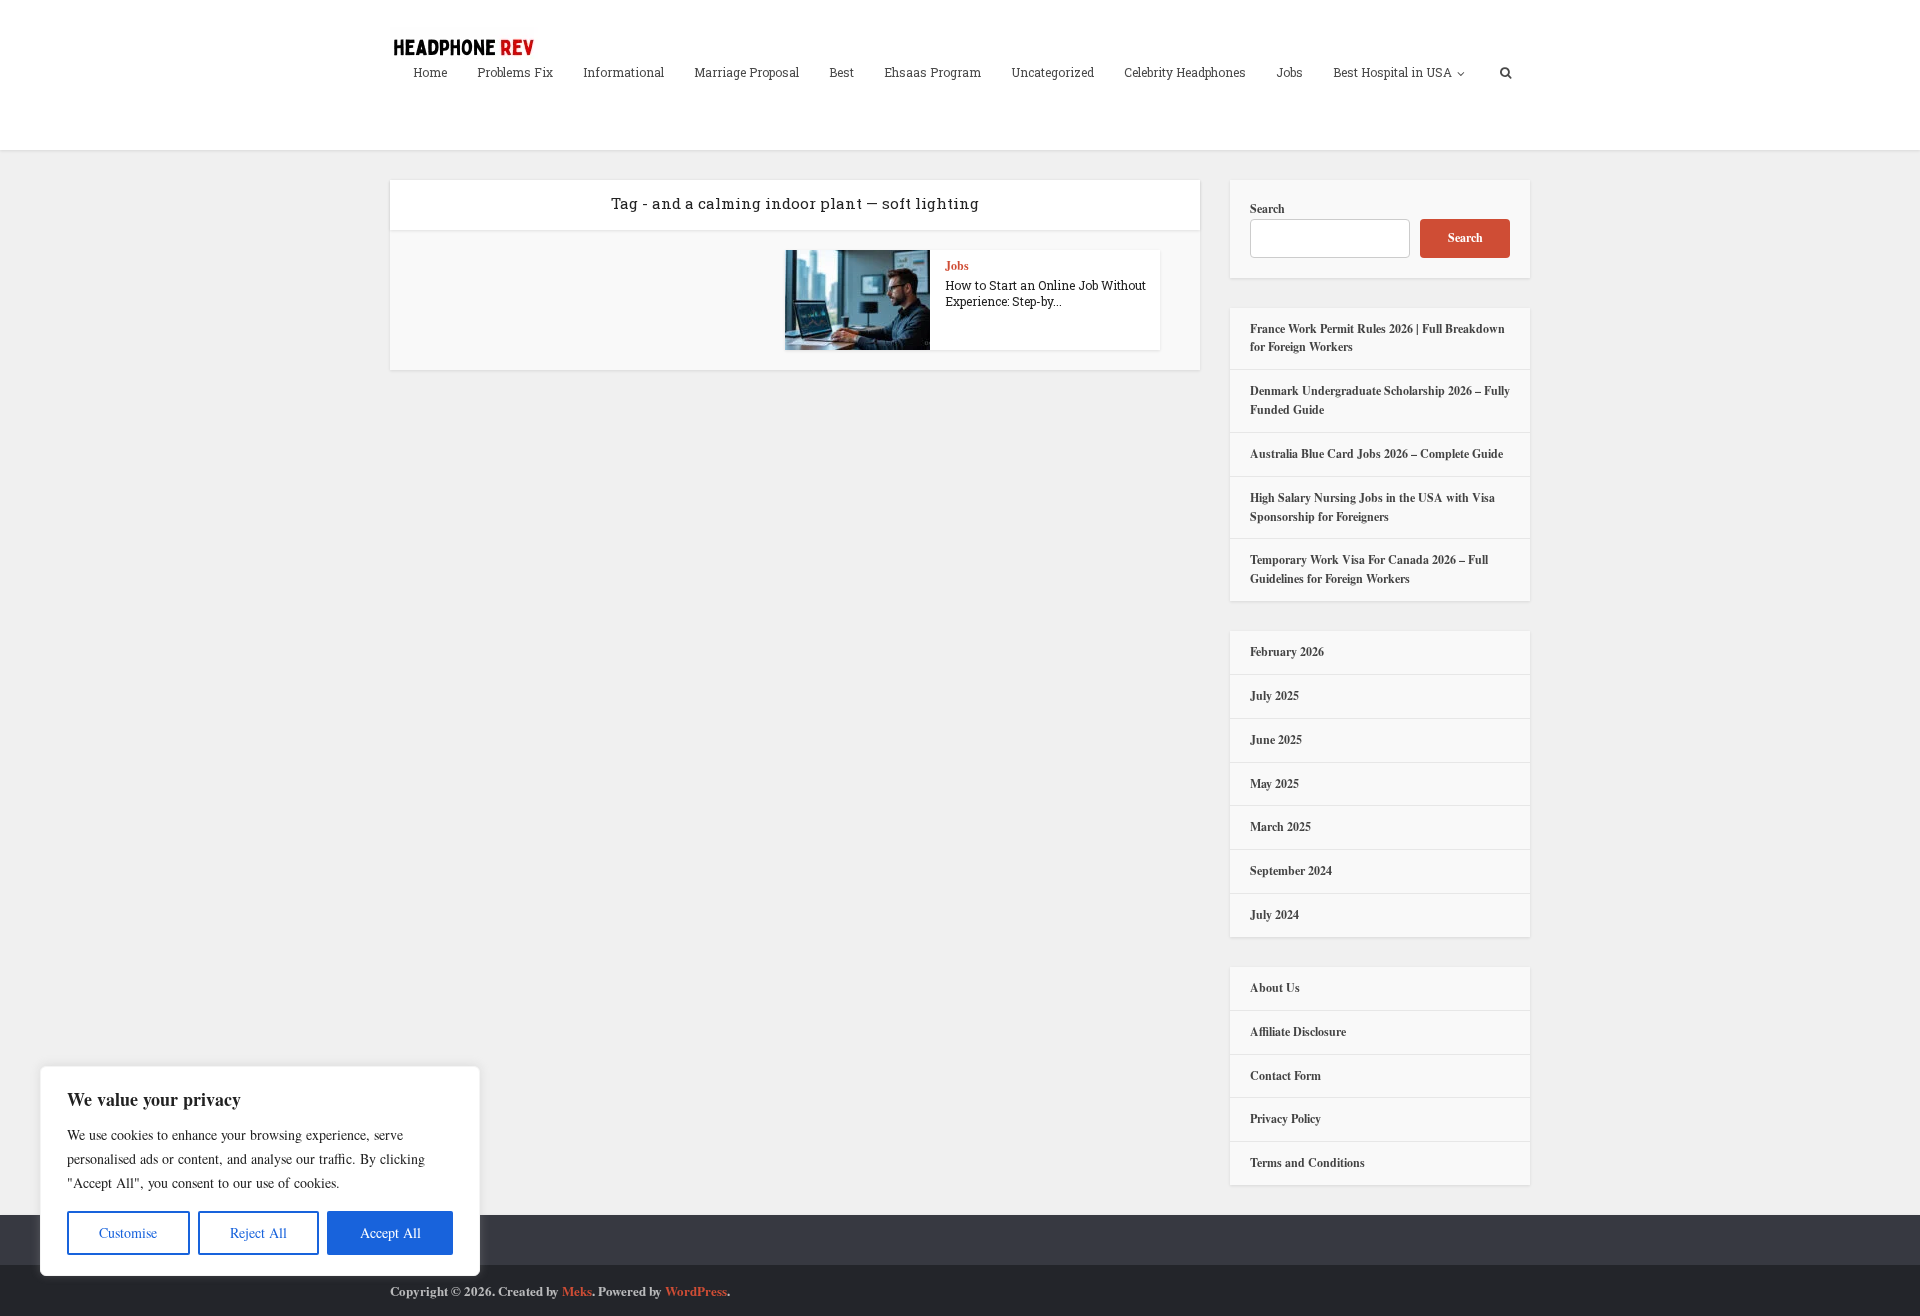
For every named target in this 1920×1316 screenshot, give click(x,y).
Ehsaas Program (932, 72)
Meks (577, 1290)
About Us (1275, 987)
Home (430, 72)
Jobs (1289, 72)
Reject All (258, 1232)
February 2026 (1287, 651)
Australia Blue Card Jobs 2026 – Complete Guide (1376, 453)
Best (841, 72)
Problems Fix (515, 72)
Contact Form (1285, 1075)
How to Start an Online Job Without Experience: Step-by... (1045, 293)
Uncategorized (1052, 72)
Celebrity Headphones (1185, 72)
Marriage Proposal (746, 72)
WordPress (696, 1290)
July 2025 (1274, 695)
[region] (260, 1171)
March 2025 (1280, 826)
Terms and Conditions (1307, 1162)
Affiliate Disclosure (1298, 1031)
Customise (128, 1232)
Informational (623, 72)
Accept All (390, 1232)
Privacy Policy (1285, 1118)
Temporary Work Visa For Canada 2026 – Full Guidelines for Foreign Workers (1369, 569)
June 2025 (1276, 739)
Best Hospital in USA (1392, 72)
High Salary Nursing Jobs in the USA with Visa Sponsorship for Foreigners (1372, 507)
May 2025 (1274, 783)
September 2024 (1291, 870)
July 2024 (1274, 914)
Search (1267, 208)
